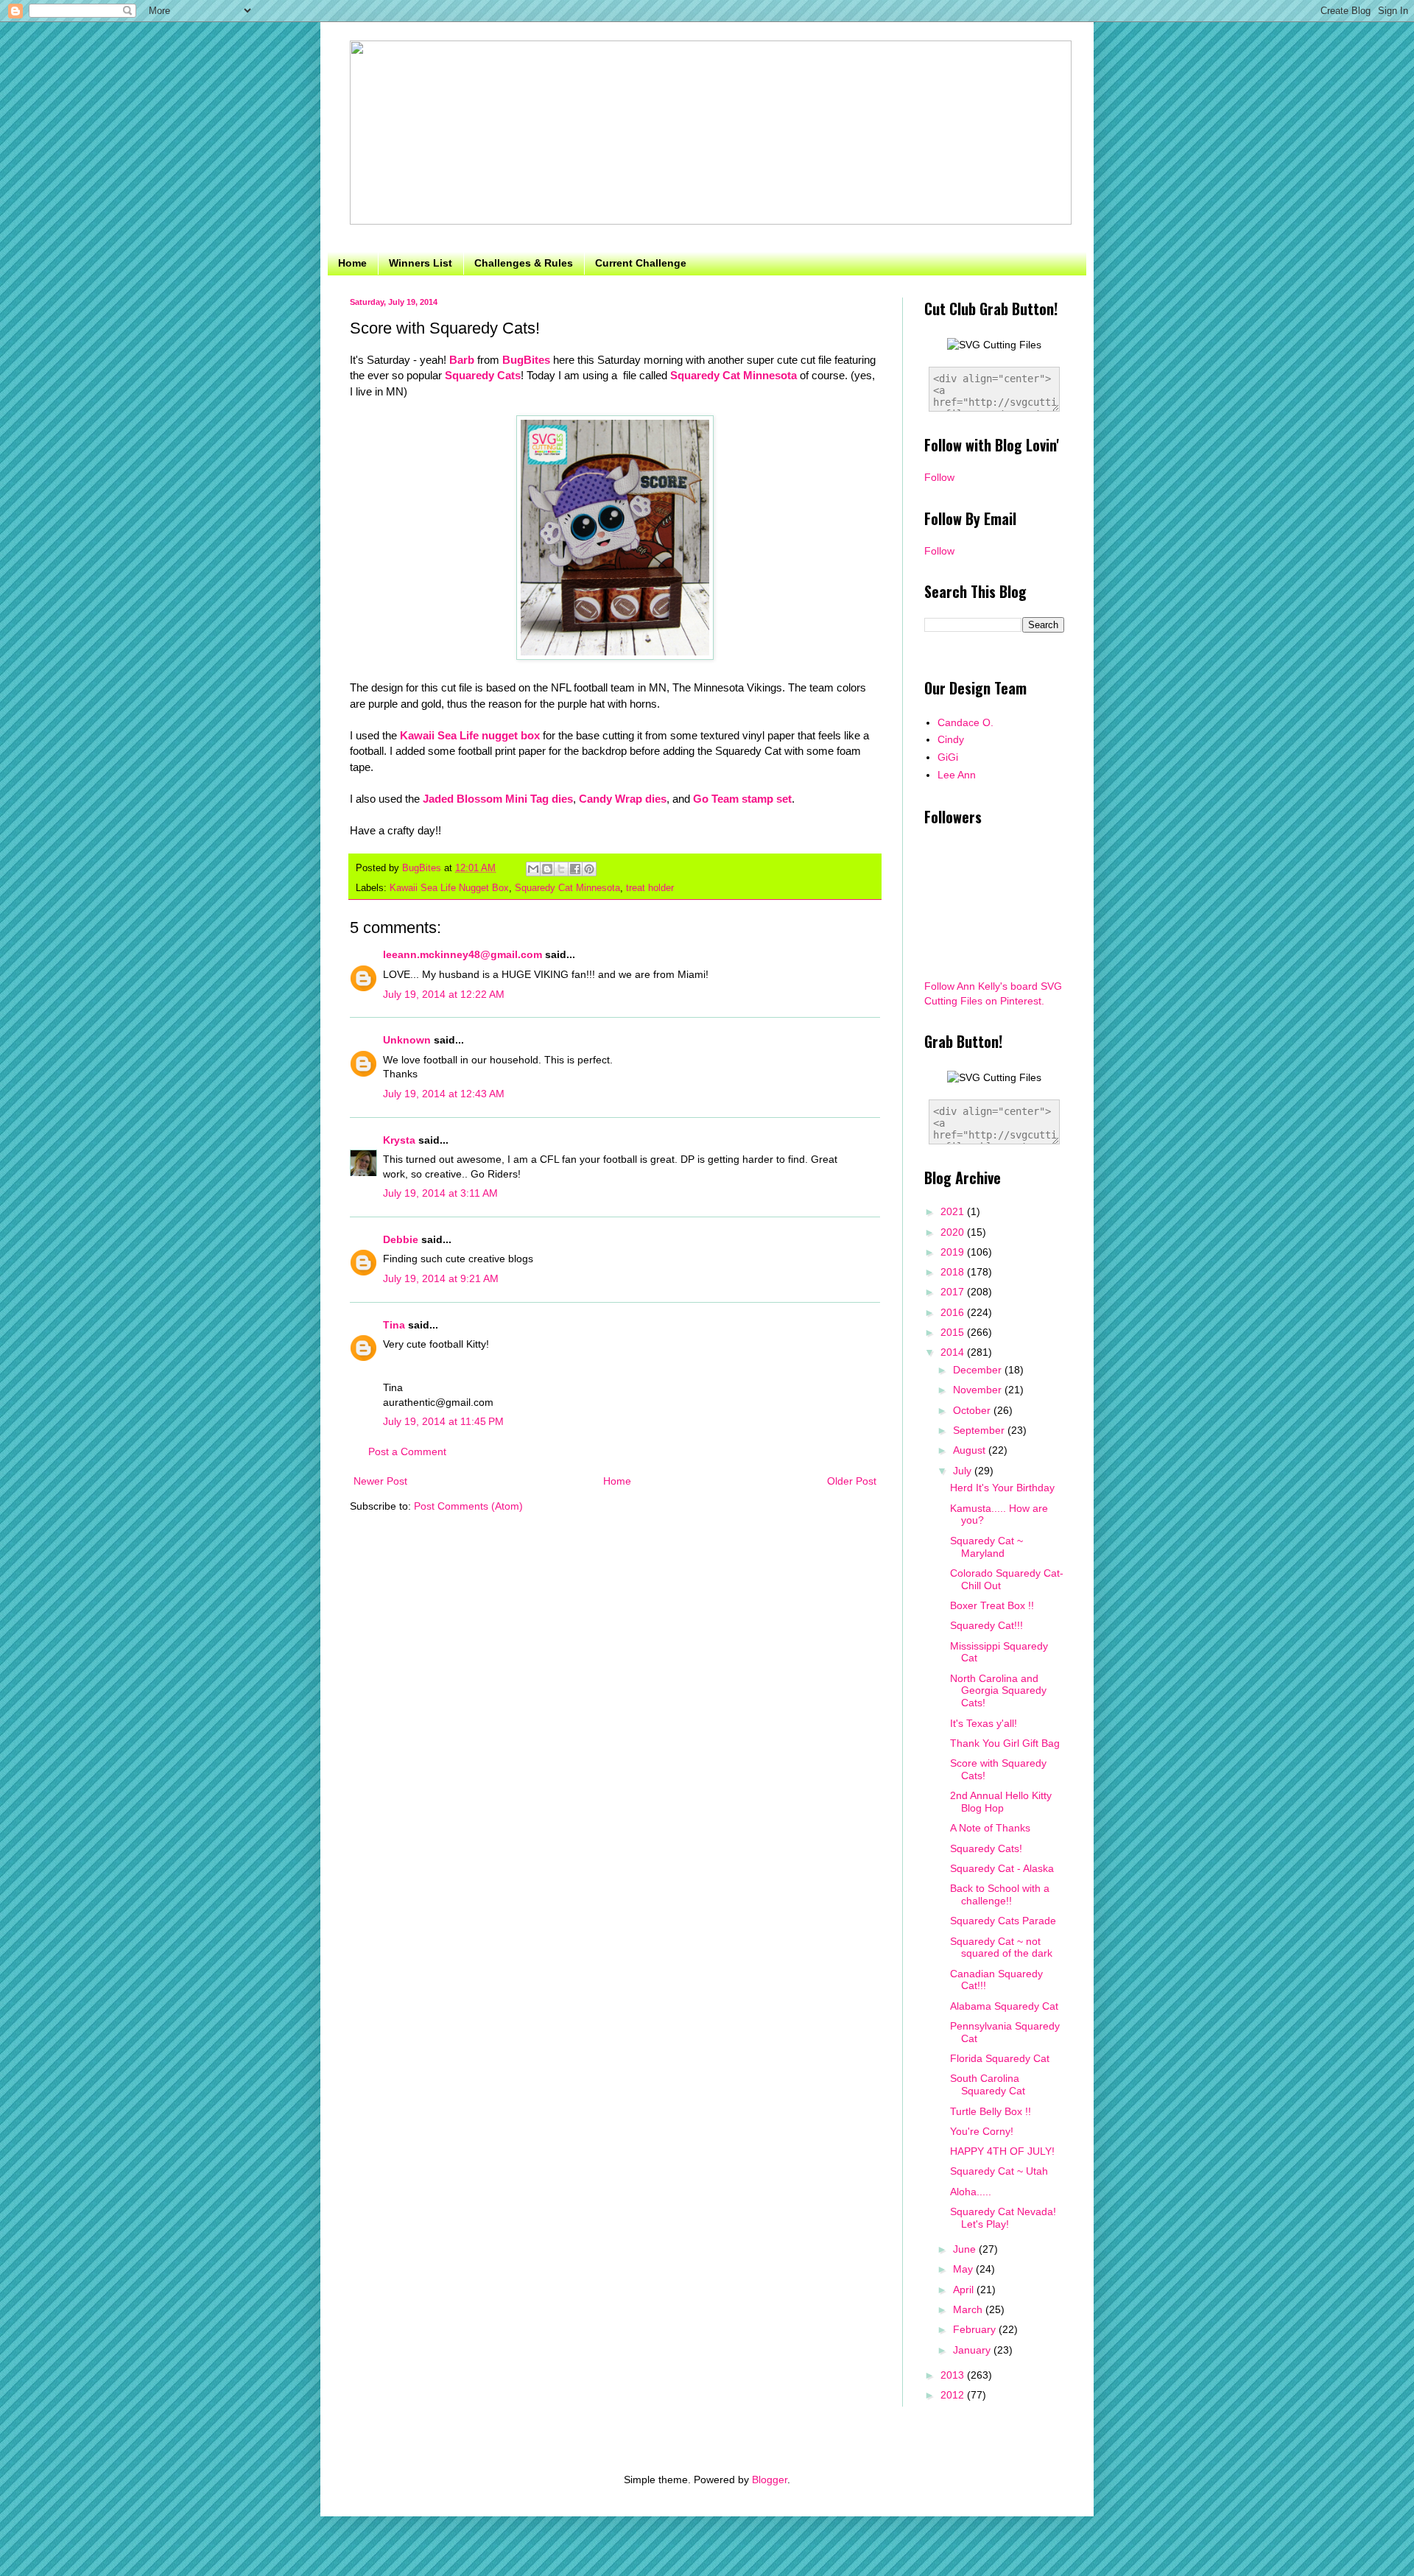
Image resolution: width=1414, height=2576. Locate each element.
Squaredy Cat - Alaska (1002, 1868)
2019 (954, 1252)
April (965, 2290)
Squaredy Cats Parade (1003, 1921)
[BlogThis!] (547, 869)
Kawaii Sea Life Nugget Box (449, 888)
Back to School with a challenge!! (1000, 1894)
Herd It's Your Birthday (1002, 1488)
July (964, 1471)
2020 (954, 1232)
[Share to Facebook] (575, 869)
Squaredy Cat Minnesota (734, 375)
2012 (954, 2395)
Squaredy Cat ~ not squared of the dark (1001, 1947)
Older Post (852, 1481)
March (969, 2309)
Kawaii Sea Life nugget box (470, 735)
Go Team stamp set (742, 799)
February (976, 2329)
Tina (394, 1325)
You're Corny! (982, 2131)
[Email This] (533, 869)
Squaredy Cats (483, 375)
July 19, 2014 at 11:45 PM (443, 1421)
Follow (939, 477)
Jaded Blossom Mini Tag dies (498, 799)
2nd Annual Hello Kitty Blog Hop (1001, 1802)
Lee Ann (957, 775)
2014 (954, 1352)
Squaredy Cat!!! (986, 1625)
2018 (954, 1272)
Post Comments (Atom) (468, 1506)
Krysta (399, 1140)
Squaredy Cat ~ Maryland (986, 1547)
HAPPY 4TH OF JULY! (1002, 2151)
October (973, 1410)
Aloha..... (971, 2192)
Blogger (770, 2480)
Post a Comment (407, 1451)
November (979, 1390)
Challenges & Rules (524, 263)
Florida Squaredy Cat (1000, 2058)
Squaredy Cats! (986, 1848)
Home (352, 263)
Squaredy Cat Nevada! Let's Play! (1003, 2218)
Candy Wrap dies (623, 799)
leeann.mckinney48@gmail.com (462, 954)
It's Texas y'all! (984, 1723)
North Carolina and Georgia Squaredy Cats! (998, 1691)
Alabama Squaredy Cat (1004, 2006)
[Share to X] (561, 869)
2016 (954, 1312)
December (979, 1370)
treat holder (650, 888)
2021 (954, 1211)
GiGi (948, 757)
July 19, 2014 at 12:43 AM (444, 1094)
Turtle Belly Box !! (991, 2111)
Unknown (407, 1040)
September (980, 1430)
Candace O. (965, 722)
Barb (462, 360)
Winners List (421, 263)
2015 (954, 1332)
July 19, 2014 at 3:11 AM (440, 1193)
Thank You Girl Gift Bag (1005, 1743)
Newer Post (380, 1481)
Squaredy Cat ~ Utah (999, 2171)
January (973, 2350)
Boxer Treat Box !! (992, 1605)
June (966, 2249)
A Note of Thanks (990, 1828)
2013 (954, 2375)
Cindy (951, 739)
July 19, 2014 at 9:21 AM (441, 1278)
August (971, 1450)
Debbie (401, 1239)
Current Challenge (641, 263)
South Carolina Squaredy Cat (988, 2084)
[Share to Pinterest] (589, 869)
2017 (954, 1292)
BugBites (526, 360)
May (964, 2269)
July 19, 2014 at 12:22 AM (444, 994)
